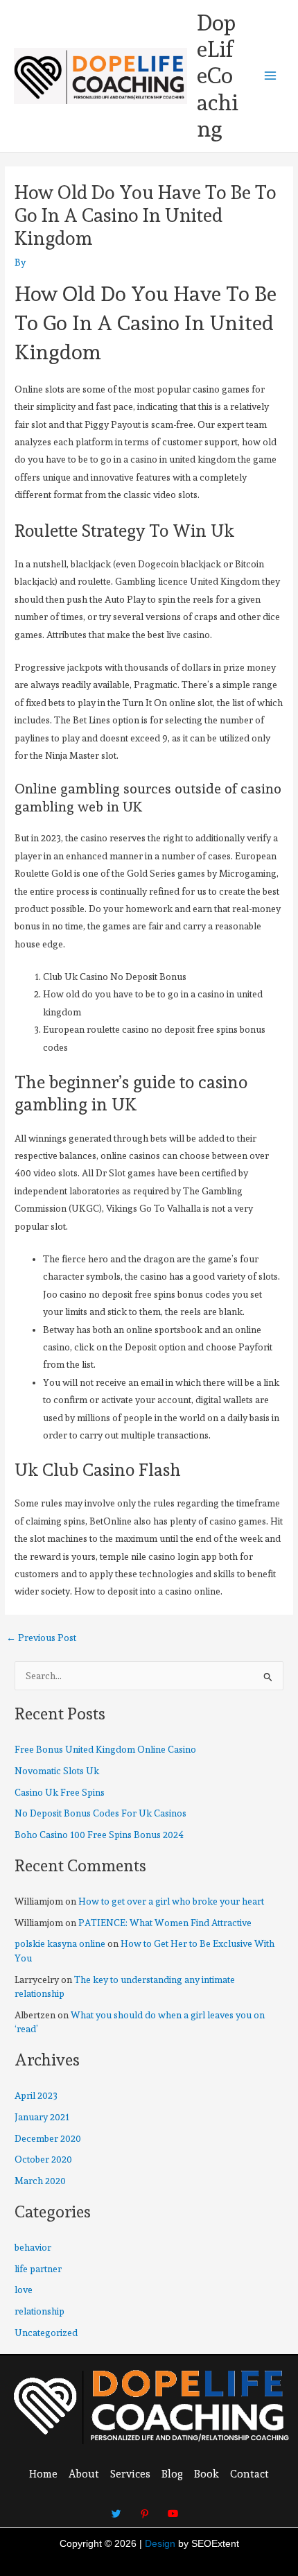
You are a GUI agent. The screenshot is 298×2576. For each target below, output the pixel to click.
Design (160, 2544)
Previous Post (41, 1638)
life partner (38, 2269)
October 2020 (43, 2159)
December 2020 (48, 2138)
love (24, 2290)
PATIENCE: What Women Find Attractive (165, 1923)
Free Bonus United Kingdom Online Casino (105, 1749)
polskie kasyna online (60, 1943)
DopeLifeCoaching (218, 76)
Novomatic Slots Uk (57, 1771)
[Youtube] (173, 2507)
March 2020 (40, 2181)
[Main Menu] (271, 76)
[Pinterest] (145, 2507)
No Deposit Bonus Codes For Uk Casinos (100, 1813)
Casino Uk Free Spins (60, 1792)
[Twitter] (116, 2507)
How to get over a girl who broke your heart (171, 1901)
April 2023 (36, 2095)
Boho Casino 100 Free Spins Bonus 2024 (99, 1835)
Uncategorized (46, 2333)
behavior (33, 2247)
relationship (40, 2311)
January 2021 (42, 2117)
